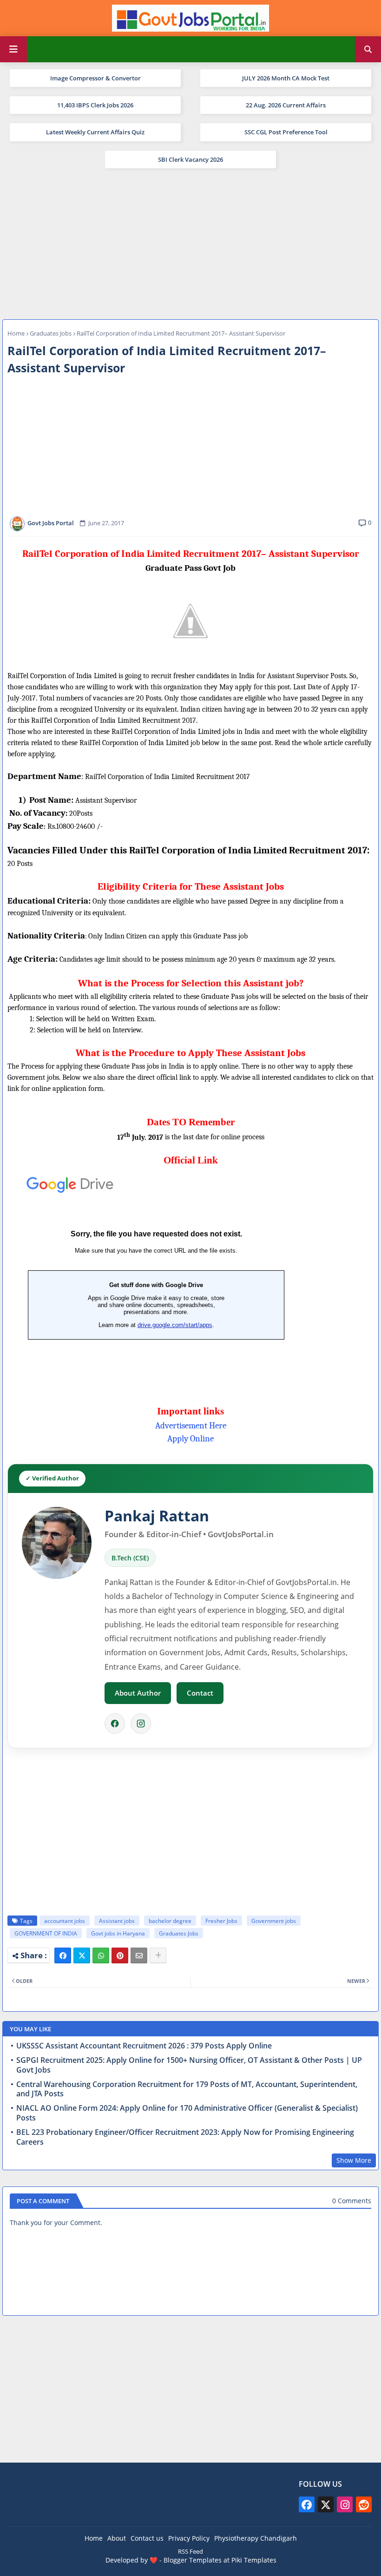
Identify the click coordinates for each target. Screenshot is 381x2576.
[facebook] (307, 2504)
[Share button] (158, 1955)
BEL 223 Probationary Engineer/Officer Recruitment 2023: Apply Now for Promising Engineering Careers (185, 2137)
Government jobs (274, 1921)
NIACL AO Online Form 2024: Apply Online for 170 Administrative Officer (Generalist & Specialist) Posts (187, 2113)
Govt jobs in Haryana (118, 1933)
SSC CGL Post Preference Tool (286, 132)
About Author (138, 1693)
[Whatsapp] (101, 1955)
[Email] (139, 1955)
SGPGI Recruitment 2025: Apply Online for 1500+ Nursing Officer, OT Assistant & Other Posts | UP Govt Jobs (189, 2065)
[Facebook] (115, 1724)
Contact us (147, 2538)
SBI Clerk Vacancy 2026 (190, 159)
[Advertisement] (190, 243)
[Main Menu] (13, 49)
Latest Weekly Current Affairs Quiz (95, 132)
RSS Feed (190, 2551)
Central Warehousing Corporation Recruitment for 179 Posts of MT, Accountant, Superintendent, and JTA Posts (187, 2089)
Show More (354, 2160)
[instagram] (345, 2504)
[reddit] (364, 2504)
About (117, 2538)
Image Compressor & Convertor (95, 78)
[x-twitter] (326, 2504)
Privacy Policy (189, 2538)
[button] (368, 49)
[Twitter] (82, 1955)
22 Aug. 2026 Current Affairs (286, 105)
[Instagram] (141, 1724)
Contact (200, 1693)
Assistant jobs (117, 1921)
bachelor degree (170, 1921)
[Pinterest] (120, 1955)
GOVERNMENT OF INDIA (46, 1933)
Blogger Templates (193, 2560)
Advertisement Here (191, 1426)
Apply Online (190, 1439)
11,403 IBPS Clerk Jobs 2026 (95, 105)
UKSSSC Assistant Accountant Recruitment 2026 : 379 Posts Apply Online (144, 2046)
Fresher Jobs (221, 1921)
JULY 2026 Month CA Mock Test (286, 78)
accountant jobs (65, 1921)
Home (16, 333)
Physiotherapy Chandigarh (256, 2538)
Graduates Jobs (51, 333)
